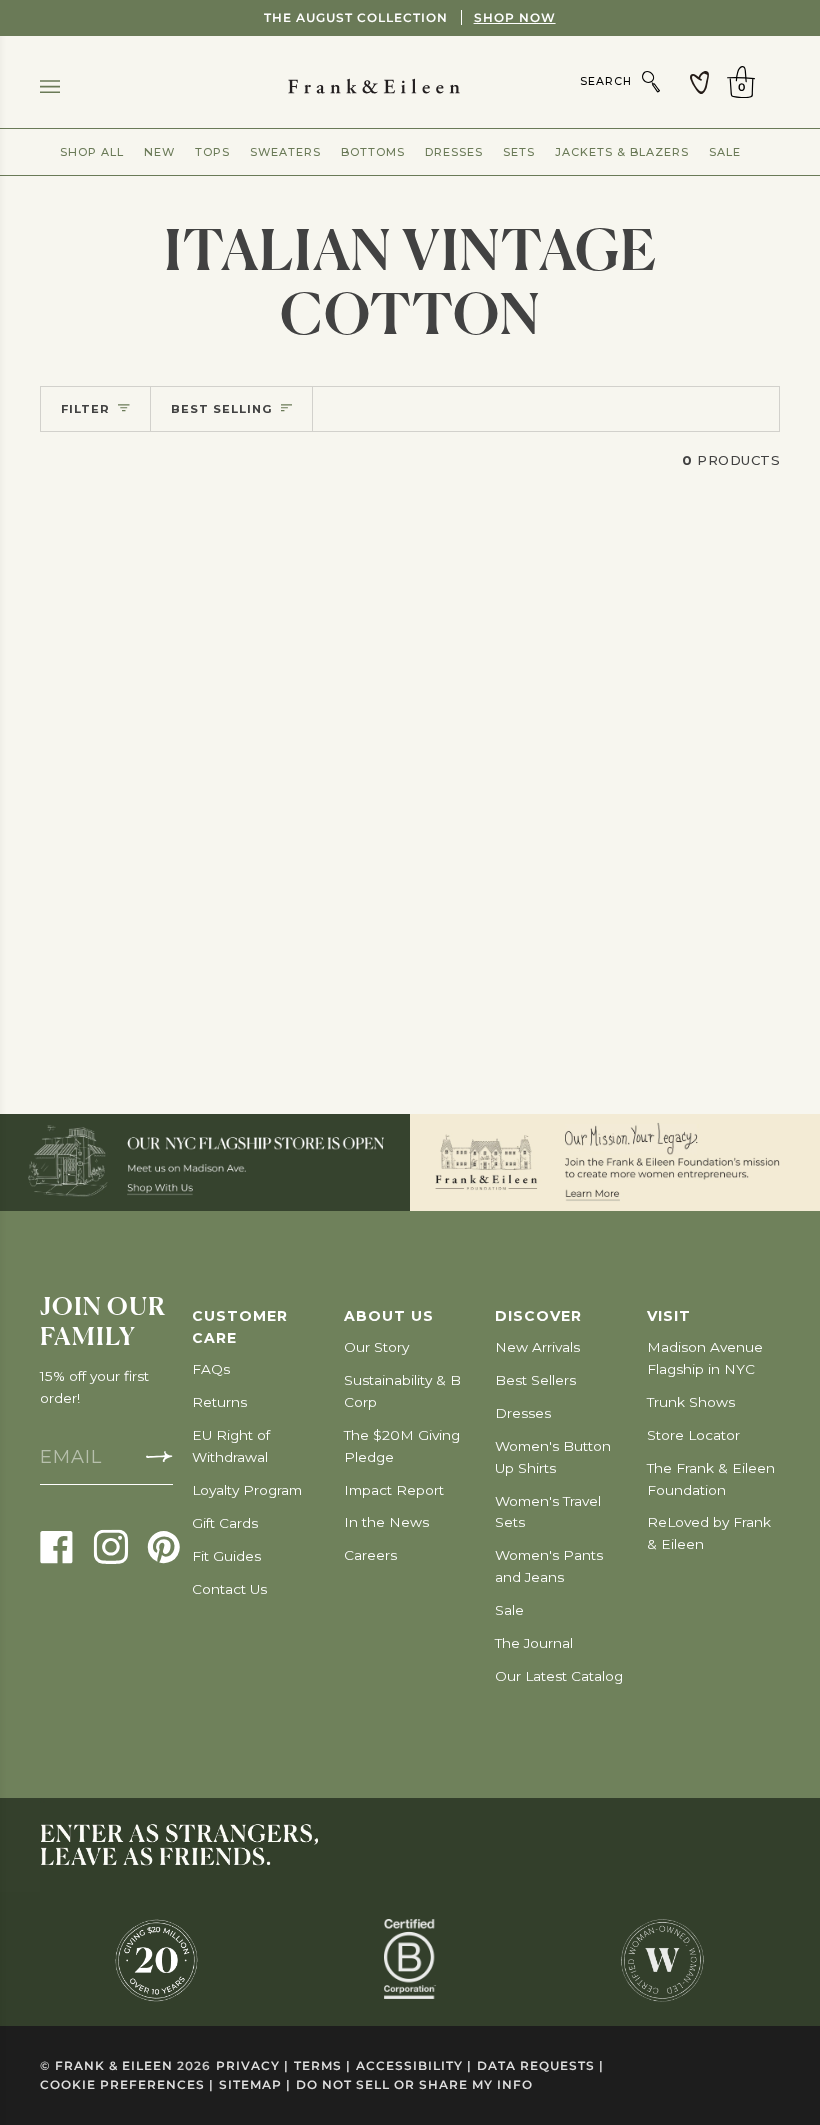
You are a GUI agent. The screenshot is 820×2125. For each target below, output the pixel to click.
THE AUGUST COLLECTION (409, 17)
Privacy (252, 2065)
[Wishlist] (700, 82)
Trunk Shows (691, 1402)
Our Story (376, 1347)
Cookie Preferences (127, 2084)
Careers (370, 1555)
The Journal (534, 1643)
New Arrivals (537, 1347)
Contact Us (229, 1589)
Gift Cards (225, 1523)
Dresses (454, 152)
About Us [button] (389, 1316)
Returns (219, 1402)
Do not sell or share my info (414, 2084)
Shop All (92, 152)
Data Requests (540, 2065)
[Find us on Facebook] (57, 1546)
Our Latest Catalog (559, 1676)
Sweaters (285, 152)
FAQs (211, 1369)
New (159, 152)
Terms (322, 2065)
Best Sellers (535, 1380)
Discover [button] (538, 1316)
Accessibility (414, 2065)
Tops (212, 152)
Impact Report (394, 1490)
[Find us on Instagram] (111, 1546)
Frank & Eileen (114, 2065)
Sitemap (255, 2084)
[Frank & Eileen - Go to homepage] (410, 86)
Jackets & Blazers (622, 152)
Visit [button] (669, 1316)
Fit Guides (226, 1556)
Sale (725, 152)
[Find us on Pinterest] (164, 1546)
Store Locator (693, 1435)
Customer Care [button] (240, 1327)
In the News (386, 1522)
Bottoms (373, 152)
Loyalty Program (247, 1490)
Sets (519, 152)
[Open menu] (70, 86)
